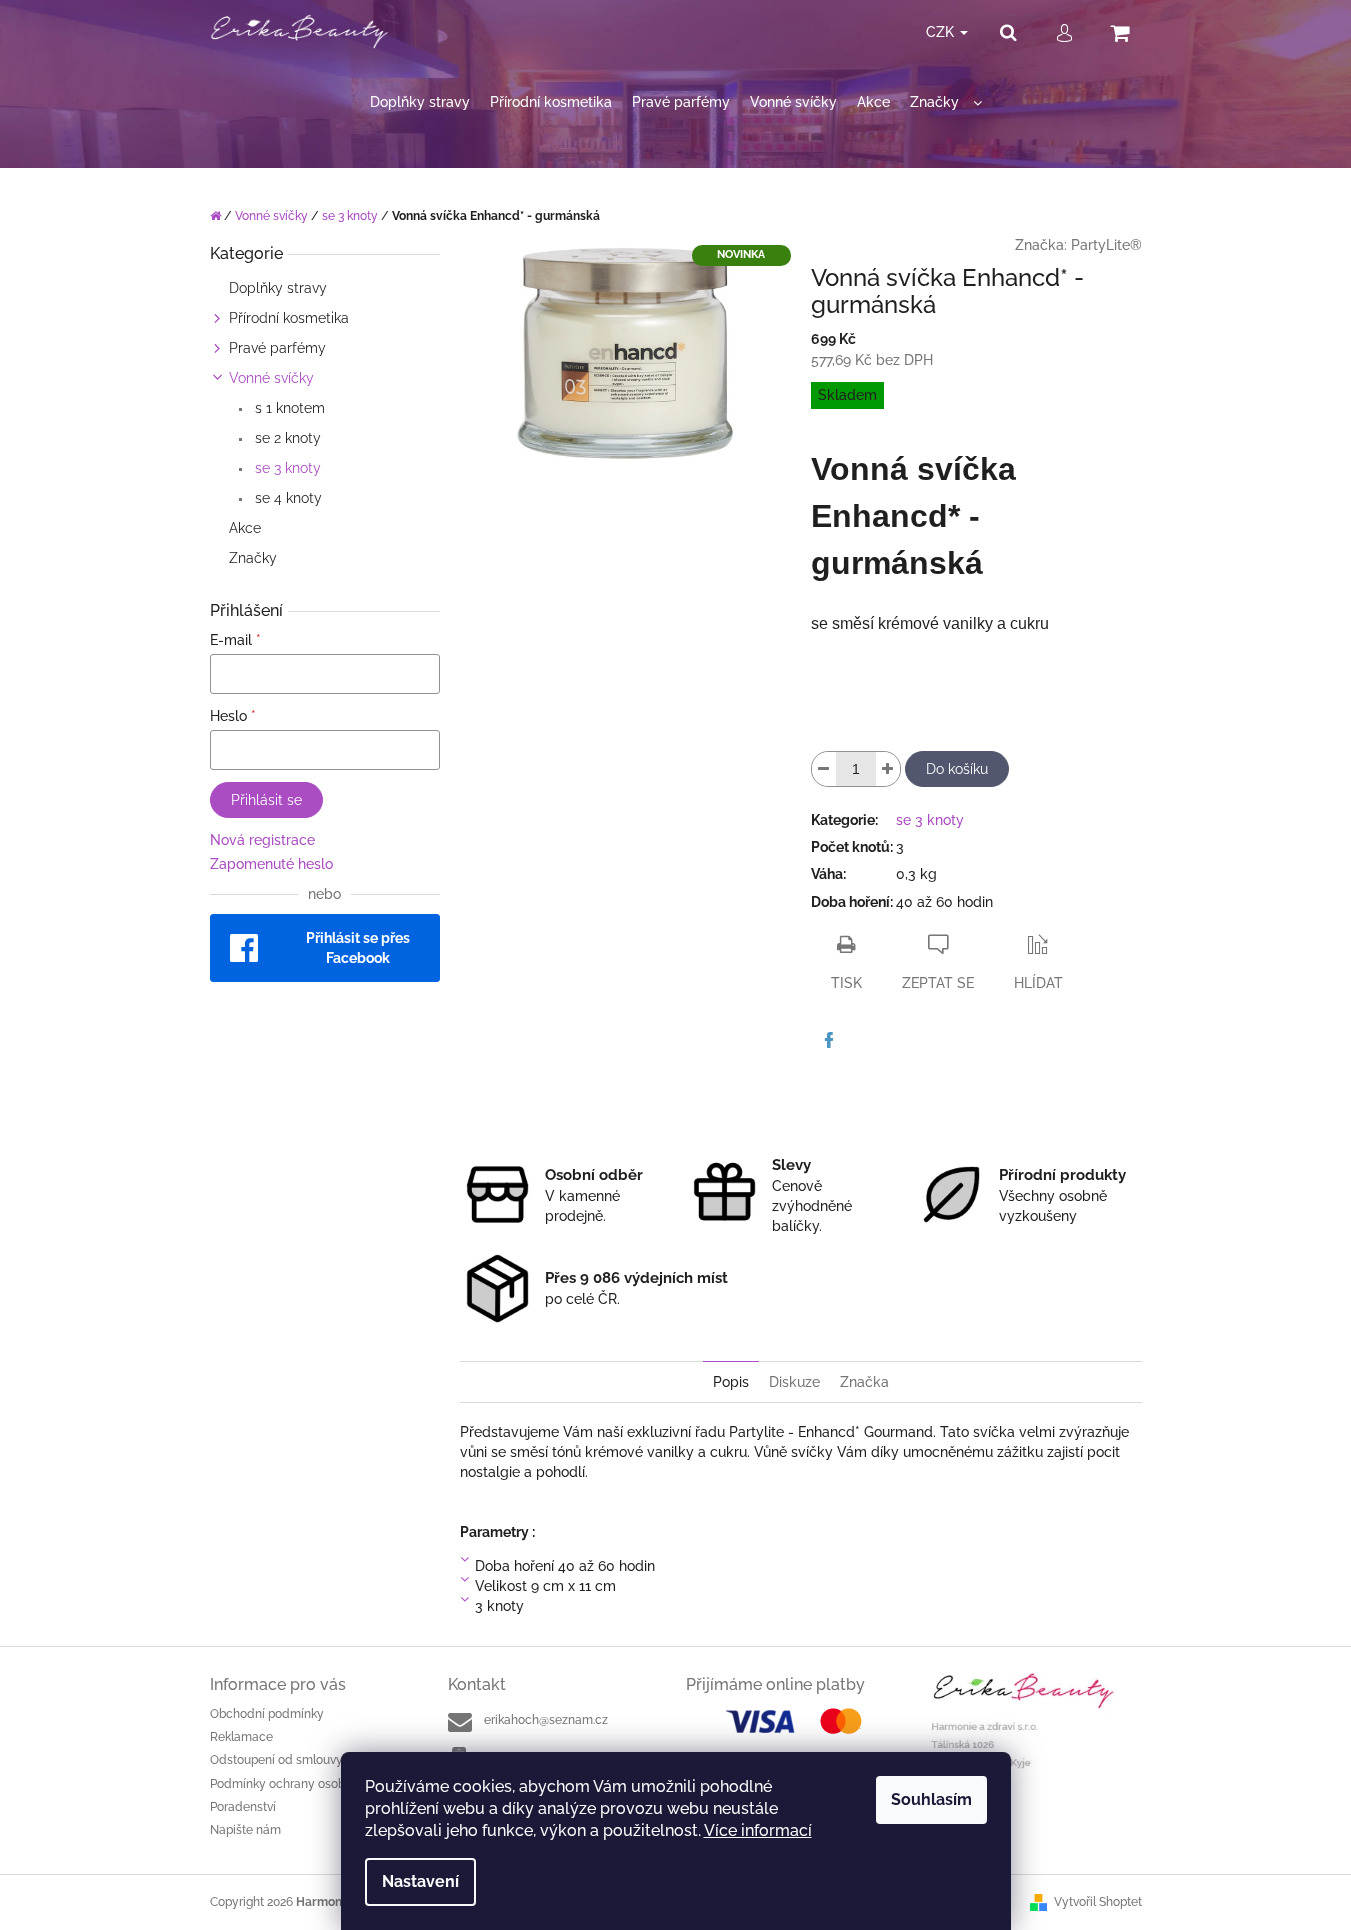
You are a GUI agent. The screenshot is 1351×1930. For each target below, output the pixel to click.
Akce (245, 528)
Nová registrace (262, 840)
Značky (253, 558)
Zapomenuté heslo (271, 864)
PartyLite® (1106, 245)
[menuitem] (420, 102)
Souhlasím (931, 1799)
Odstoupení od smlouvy (276, 1760)
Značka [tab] (864, 1382)
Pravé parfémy (277, 348)
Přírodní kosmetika (289, 318)
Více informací (758, 1830)
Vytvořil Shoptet (1098, 1902)
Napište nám (245, 1830)
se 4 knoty (286, 498)
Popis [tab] (731, 1382)
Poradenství (243, 1807)
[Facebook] (829, 1040)
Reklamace (241, 1737)
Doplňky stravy (278, 288)
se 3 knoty (286, 468)
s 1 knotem (288, 408)
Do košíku (957, 769)
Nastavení (420, 1881)
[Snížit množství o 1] (824, 769)
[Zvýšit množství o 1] (888, 769)
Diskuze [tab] (794, 1382)
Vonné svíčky (271, 378)
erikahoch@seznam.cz (546, 1720)
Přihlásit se (266, 800)
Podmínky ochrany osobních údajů (307, 1784)
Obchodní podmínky (267, 1714)
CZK (942, 32)
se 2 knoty (286, 438)
